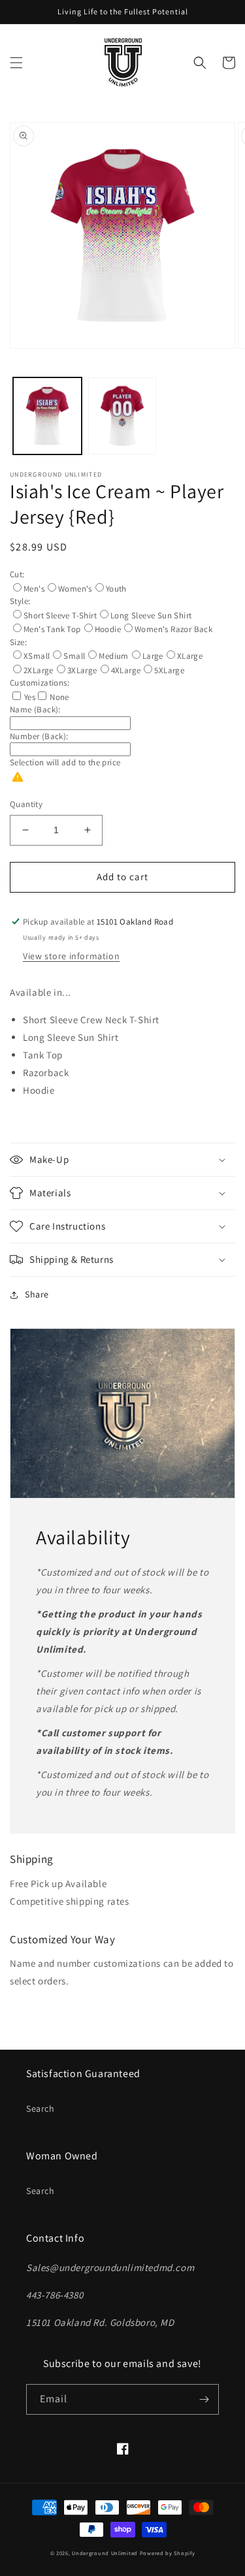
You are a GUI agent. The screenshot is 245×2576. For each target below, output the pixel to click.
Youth (116, 589)
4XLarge (126, 670)
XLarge (190, 656)
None (59, 697)
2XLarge (39, 670)
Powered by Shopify (168, 2553)
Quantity (26, 804)
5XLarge (169, 670)
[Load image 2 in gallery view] (122, 416)
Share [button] (37, 1294)
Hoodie (108, 629)
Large (153, 656)
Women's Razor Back (173, 629)
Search (41, 2108)
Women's (75, 589)
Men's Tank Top (52, 629)
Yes (30, 697)
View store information (71, 956)
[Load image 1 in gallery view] (47, 416)
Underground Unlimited (105, 2553)
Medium (113, 656)
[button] (16, 63)
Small (74, 656)
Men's (34, 589)
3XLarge (82, 670)
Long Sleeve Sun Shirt (151, 615)
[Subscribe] (204, 2399)
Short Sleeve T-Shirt (60, 615)
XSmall (37, 656)
